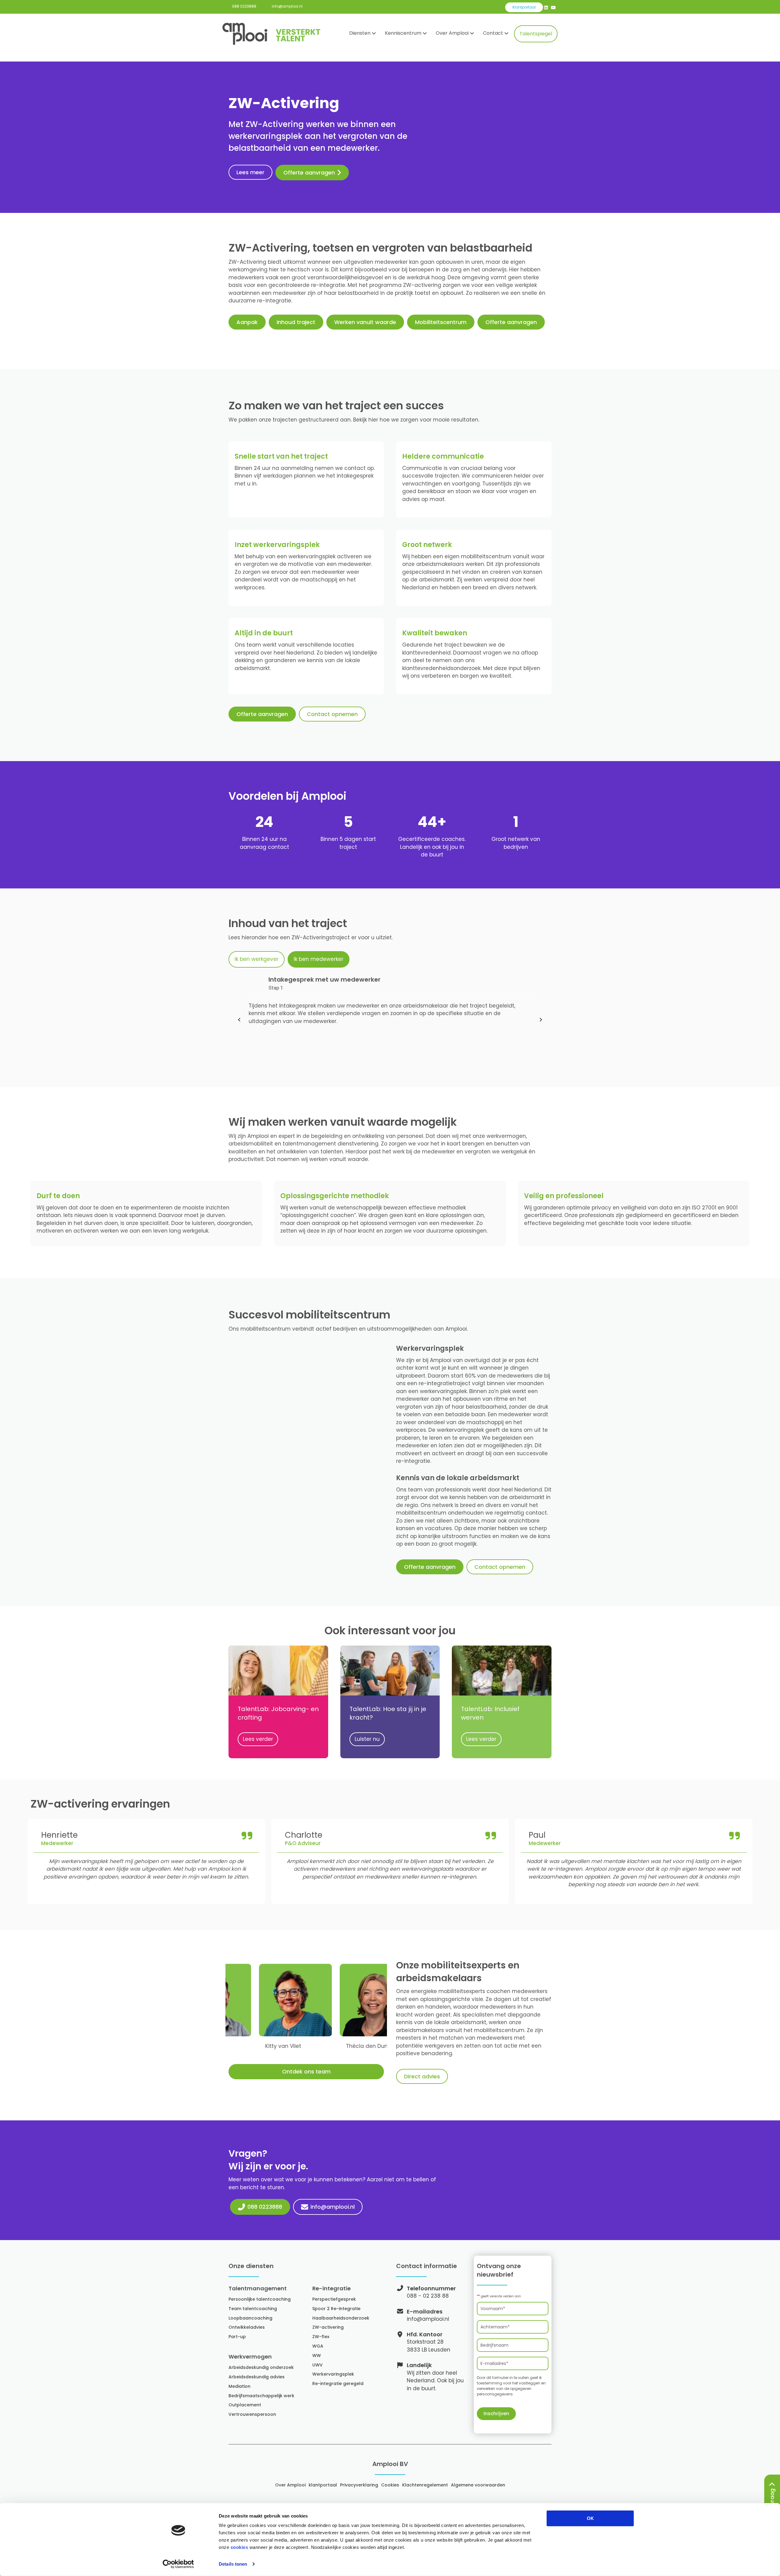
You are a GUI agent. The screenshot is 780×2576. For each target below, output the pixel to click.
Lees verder (261, 1739)
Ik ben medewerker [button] (319, 959)
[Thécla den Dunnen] (320, 2014)
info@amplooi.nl (287, 6)
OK (590, 2518)
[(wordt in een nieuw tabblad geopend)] (390, 1670)
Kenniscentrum (403, 33)
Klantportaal (524, 7)
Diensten (360, 33)
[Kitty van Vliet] (239, 2014)
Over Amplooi (452, 33)
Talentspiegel (536, 34)
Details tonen (233, 2564)
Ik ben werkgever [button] (257, 959)
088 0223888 (244, 6)
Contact (493, 33)
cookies (239, 2547)
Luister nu (370, 1739)
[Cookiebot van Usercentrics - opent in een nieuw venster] (178, 2564)
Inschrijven (496, 2414)
